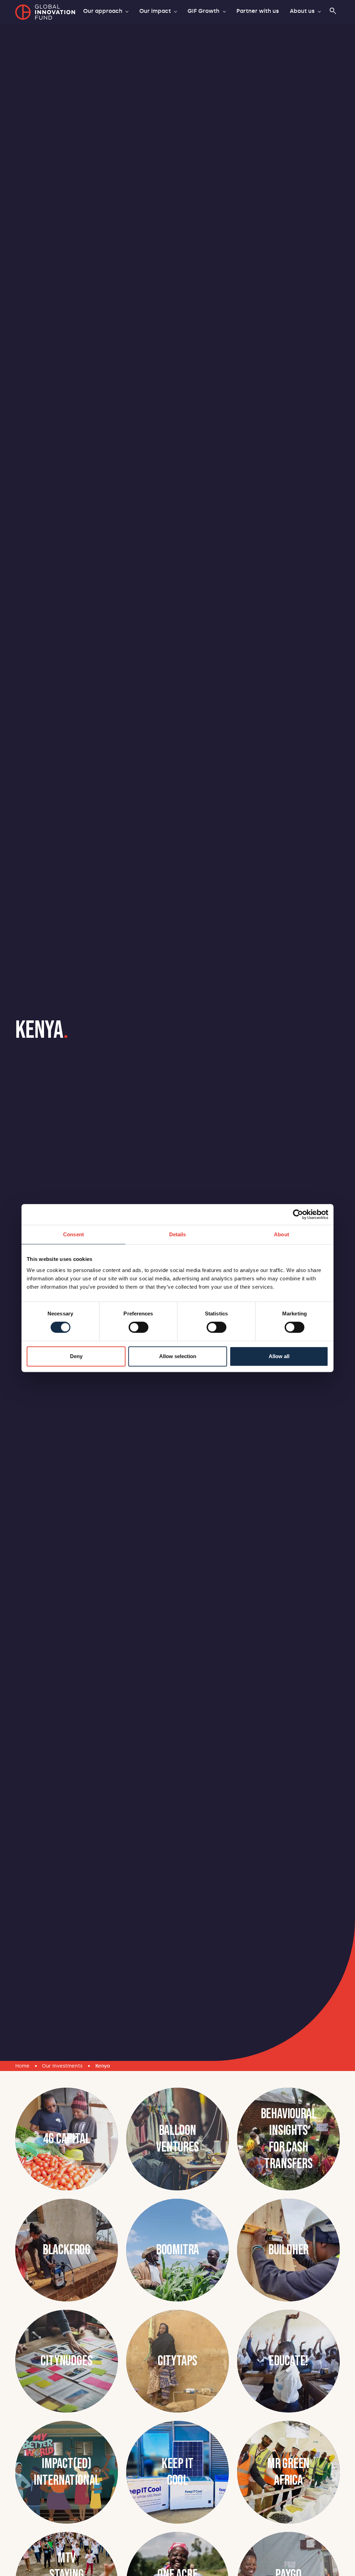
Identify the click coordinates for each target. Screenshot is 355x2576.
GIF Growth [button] (204, 11)
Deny (76, 1356)
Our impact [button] (156, 11)
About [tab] (282, 1234)
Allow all (279, 1356)
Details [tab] (178, 1234)
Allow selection (178, 1356)
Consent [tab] (73, 1234)
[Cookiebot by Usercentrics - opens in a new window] (298, 1214)
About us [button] (303, 11)
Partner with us (258, 11)
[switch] (138, 1327)
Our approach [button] (103, 11)
